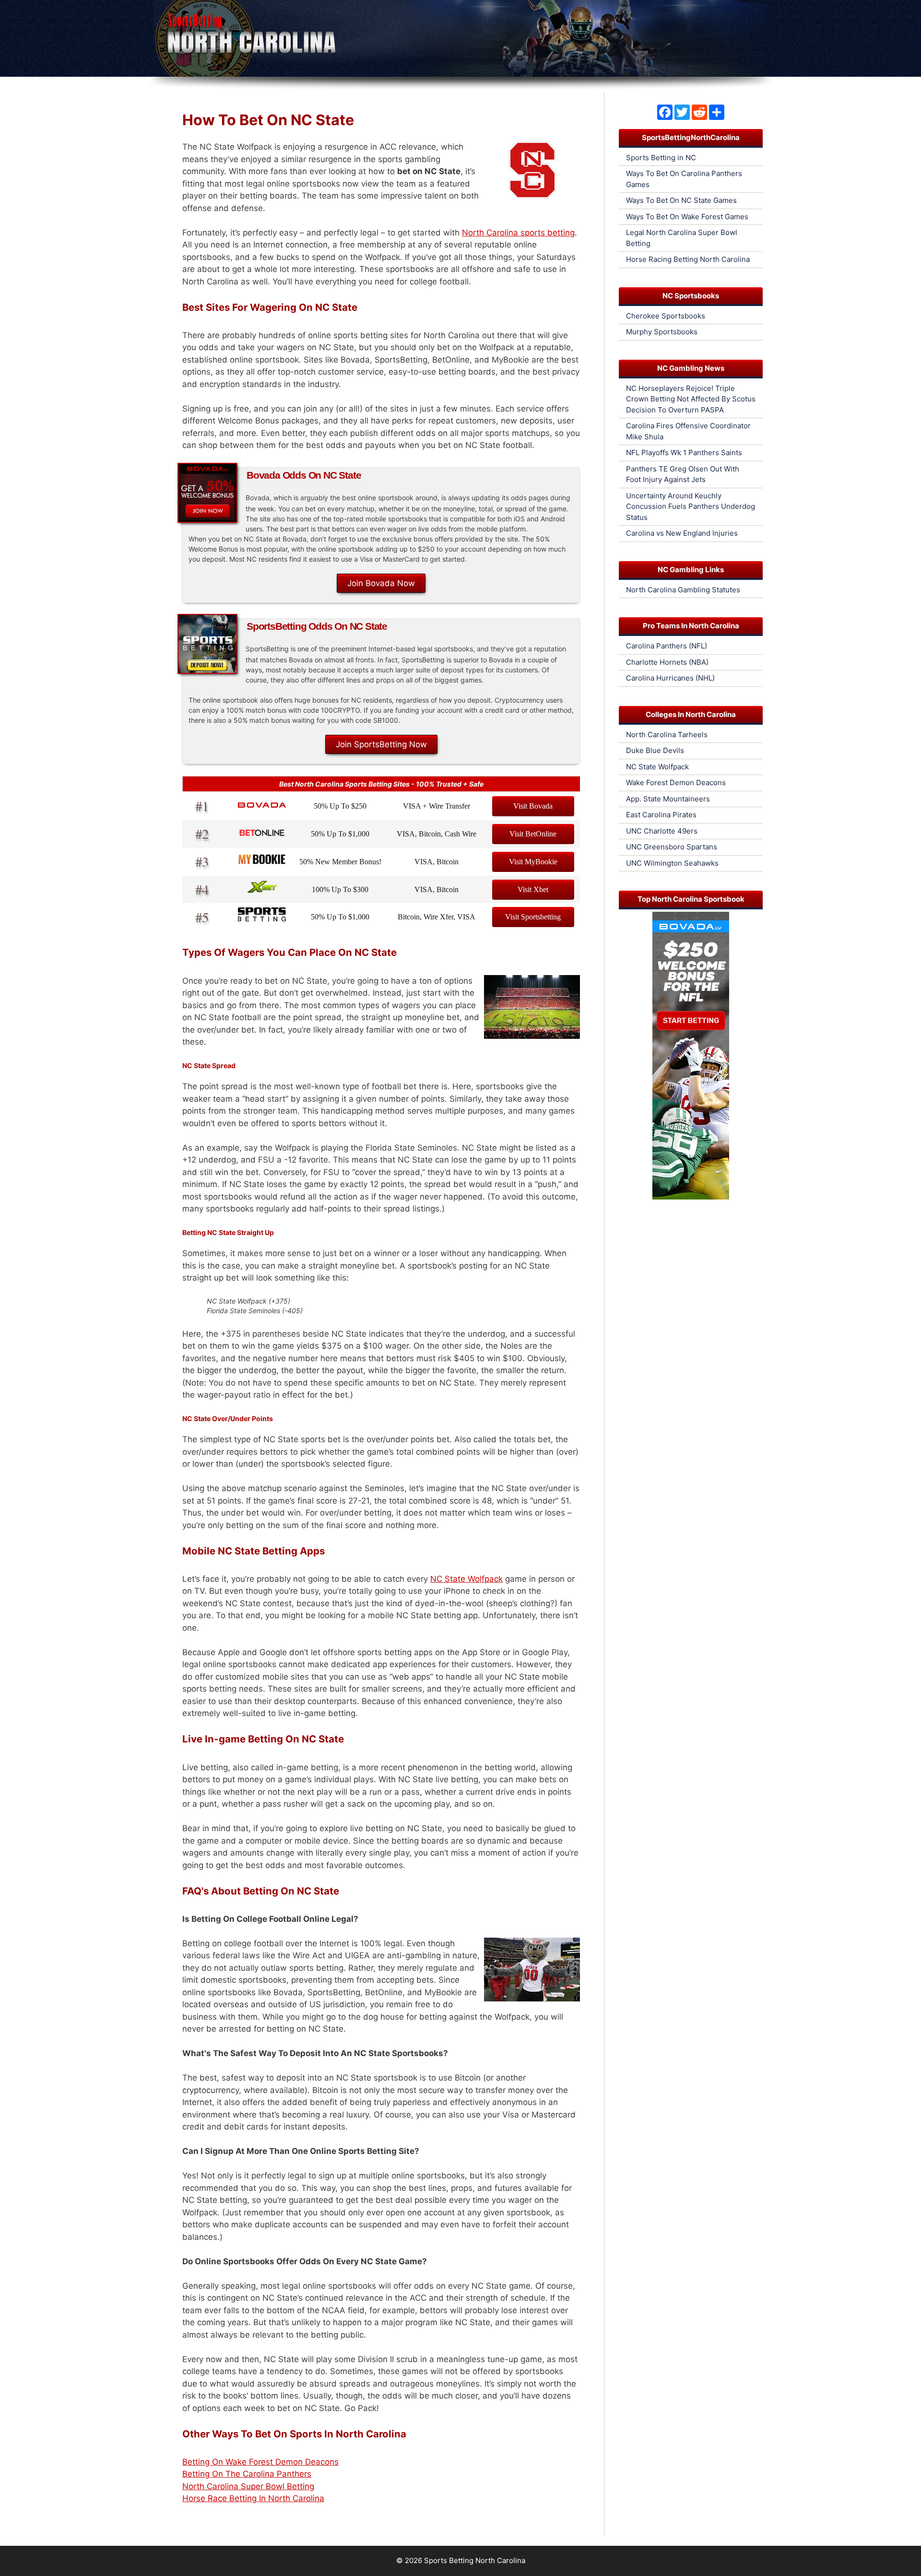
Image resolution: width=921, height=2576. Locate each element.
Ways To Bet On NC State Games (681, 200)
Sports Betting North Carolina (475, 2560)
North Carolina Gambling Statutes (683, 590)
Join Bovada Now (381, 583)
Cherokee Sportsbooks (666, 316)
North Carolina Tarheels (667, 735)
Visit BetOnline (533, 834)
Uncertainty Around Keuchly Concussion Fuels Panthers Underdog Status (691, 506)
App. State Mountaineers (668, 799)
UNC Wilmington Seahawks (672, 863)
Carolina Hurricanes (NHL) (670, 678)
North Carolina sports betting (518, 233)
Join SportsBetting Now (381, 744)
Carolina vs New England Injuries (682, 533)
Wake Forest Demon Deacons (676, 782)
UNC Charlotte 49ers (662, 831)
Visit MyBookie (533, 862)
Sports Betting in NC (661, 158)
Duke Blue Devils (655, 750)
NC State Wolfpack (466, 1579)
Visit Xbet (533, 889)
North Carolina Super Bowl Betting (248, 2486)
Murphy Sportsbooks (662, 332)
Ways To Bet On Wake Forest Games (687, 217)
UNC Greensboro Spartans (672, 847)
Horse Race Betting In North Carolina (253, 2498)
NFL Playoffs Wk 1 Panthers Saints (684, 453)
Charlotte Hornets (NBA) (667, 662)
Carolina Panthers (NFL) (667, 646)
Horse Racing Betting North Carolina (688, 259)
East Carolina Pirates (661, 815)
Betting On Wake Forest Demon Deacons (260, 2462)
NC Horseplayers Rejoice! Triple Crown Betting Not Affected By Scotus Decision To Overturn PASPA (691, 399)
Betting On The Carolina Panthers (247, 2474)
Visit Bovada (533, 806)
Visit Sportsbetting (533, 917)
